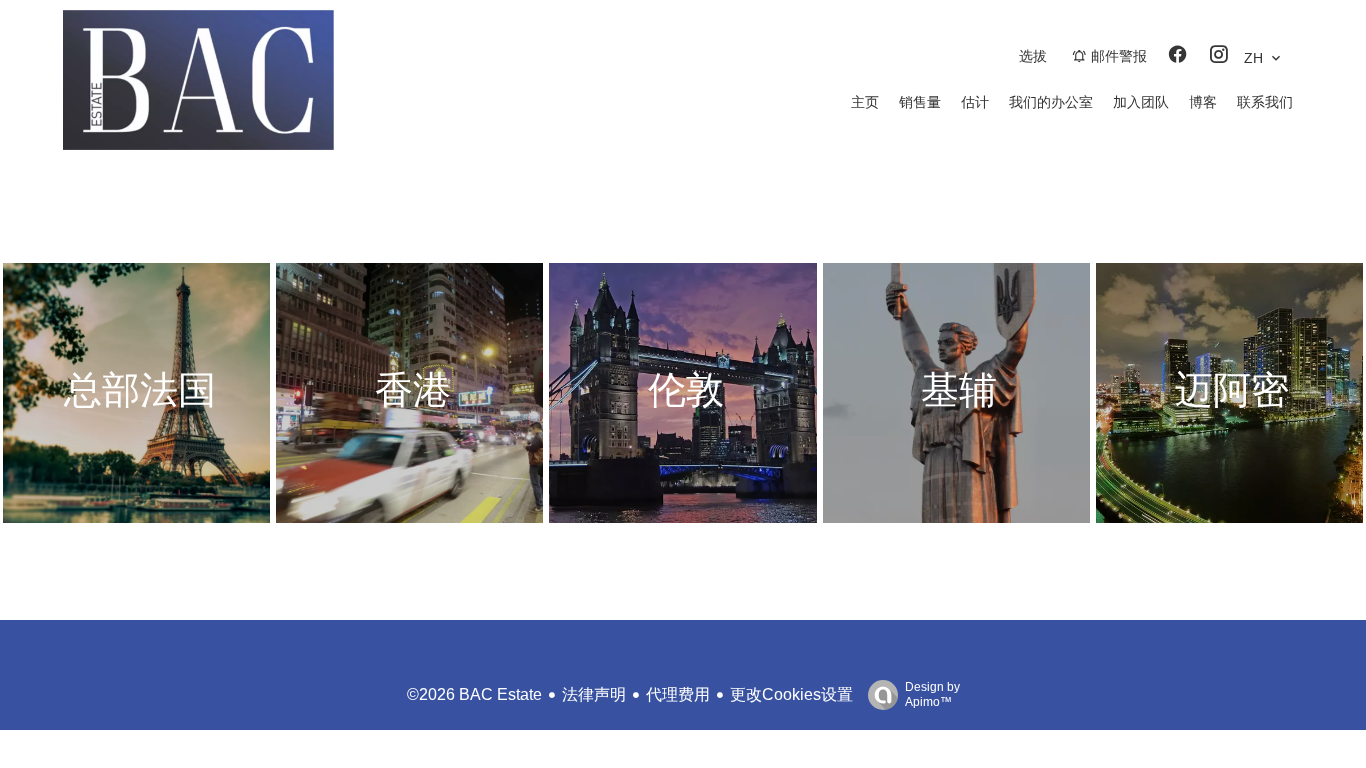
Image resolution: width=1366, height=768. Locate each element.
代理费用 (678, 694)
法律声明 (594, 694)
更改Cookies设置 (791, 694)
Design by (932, 694)
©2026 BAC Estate (474, 694)
